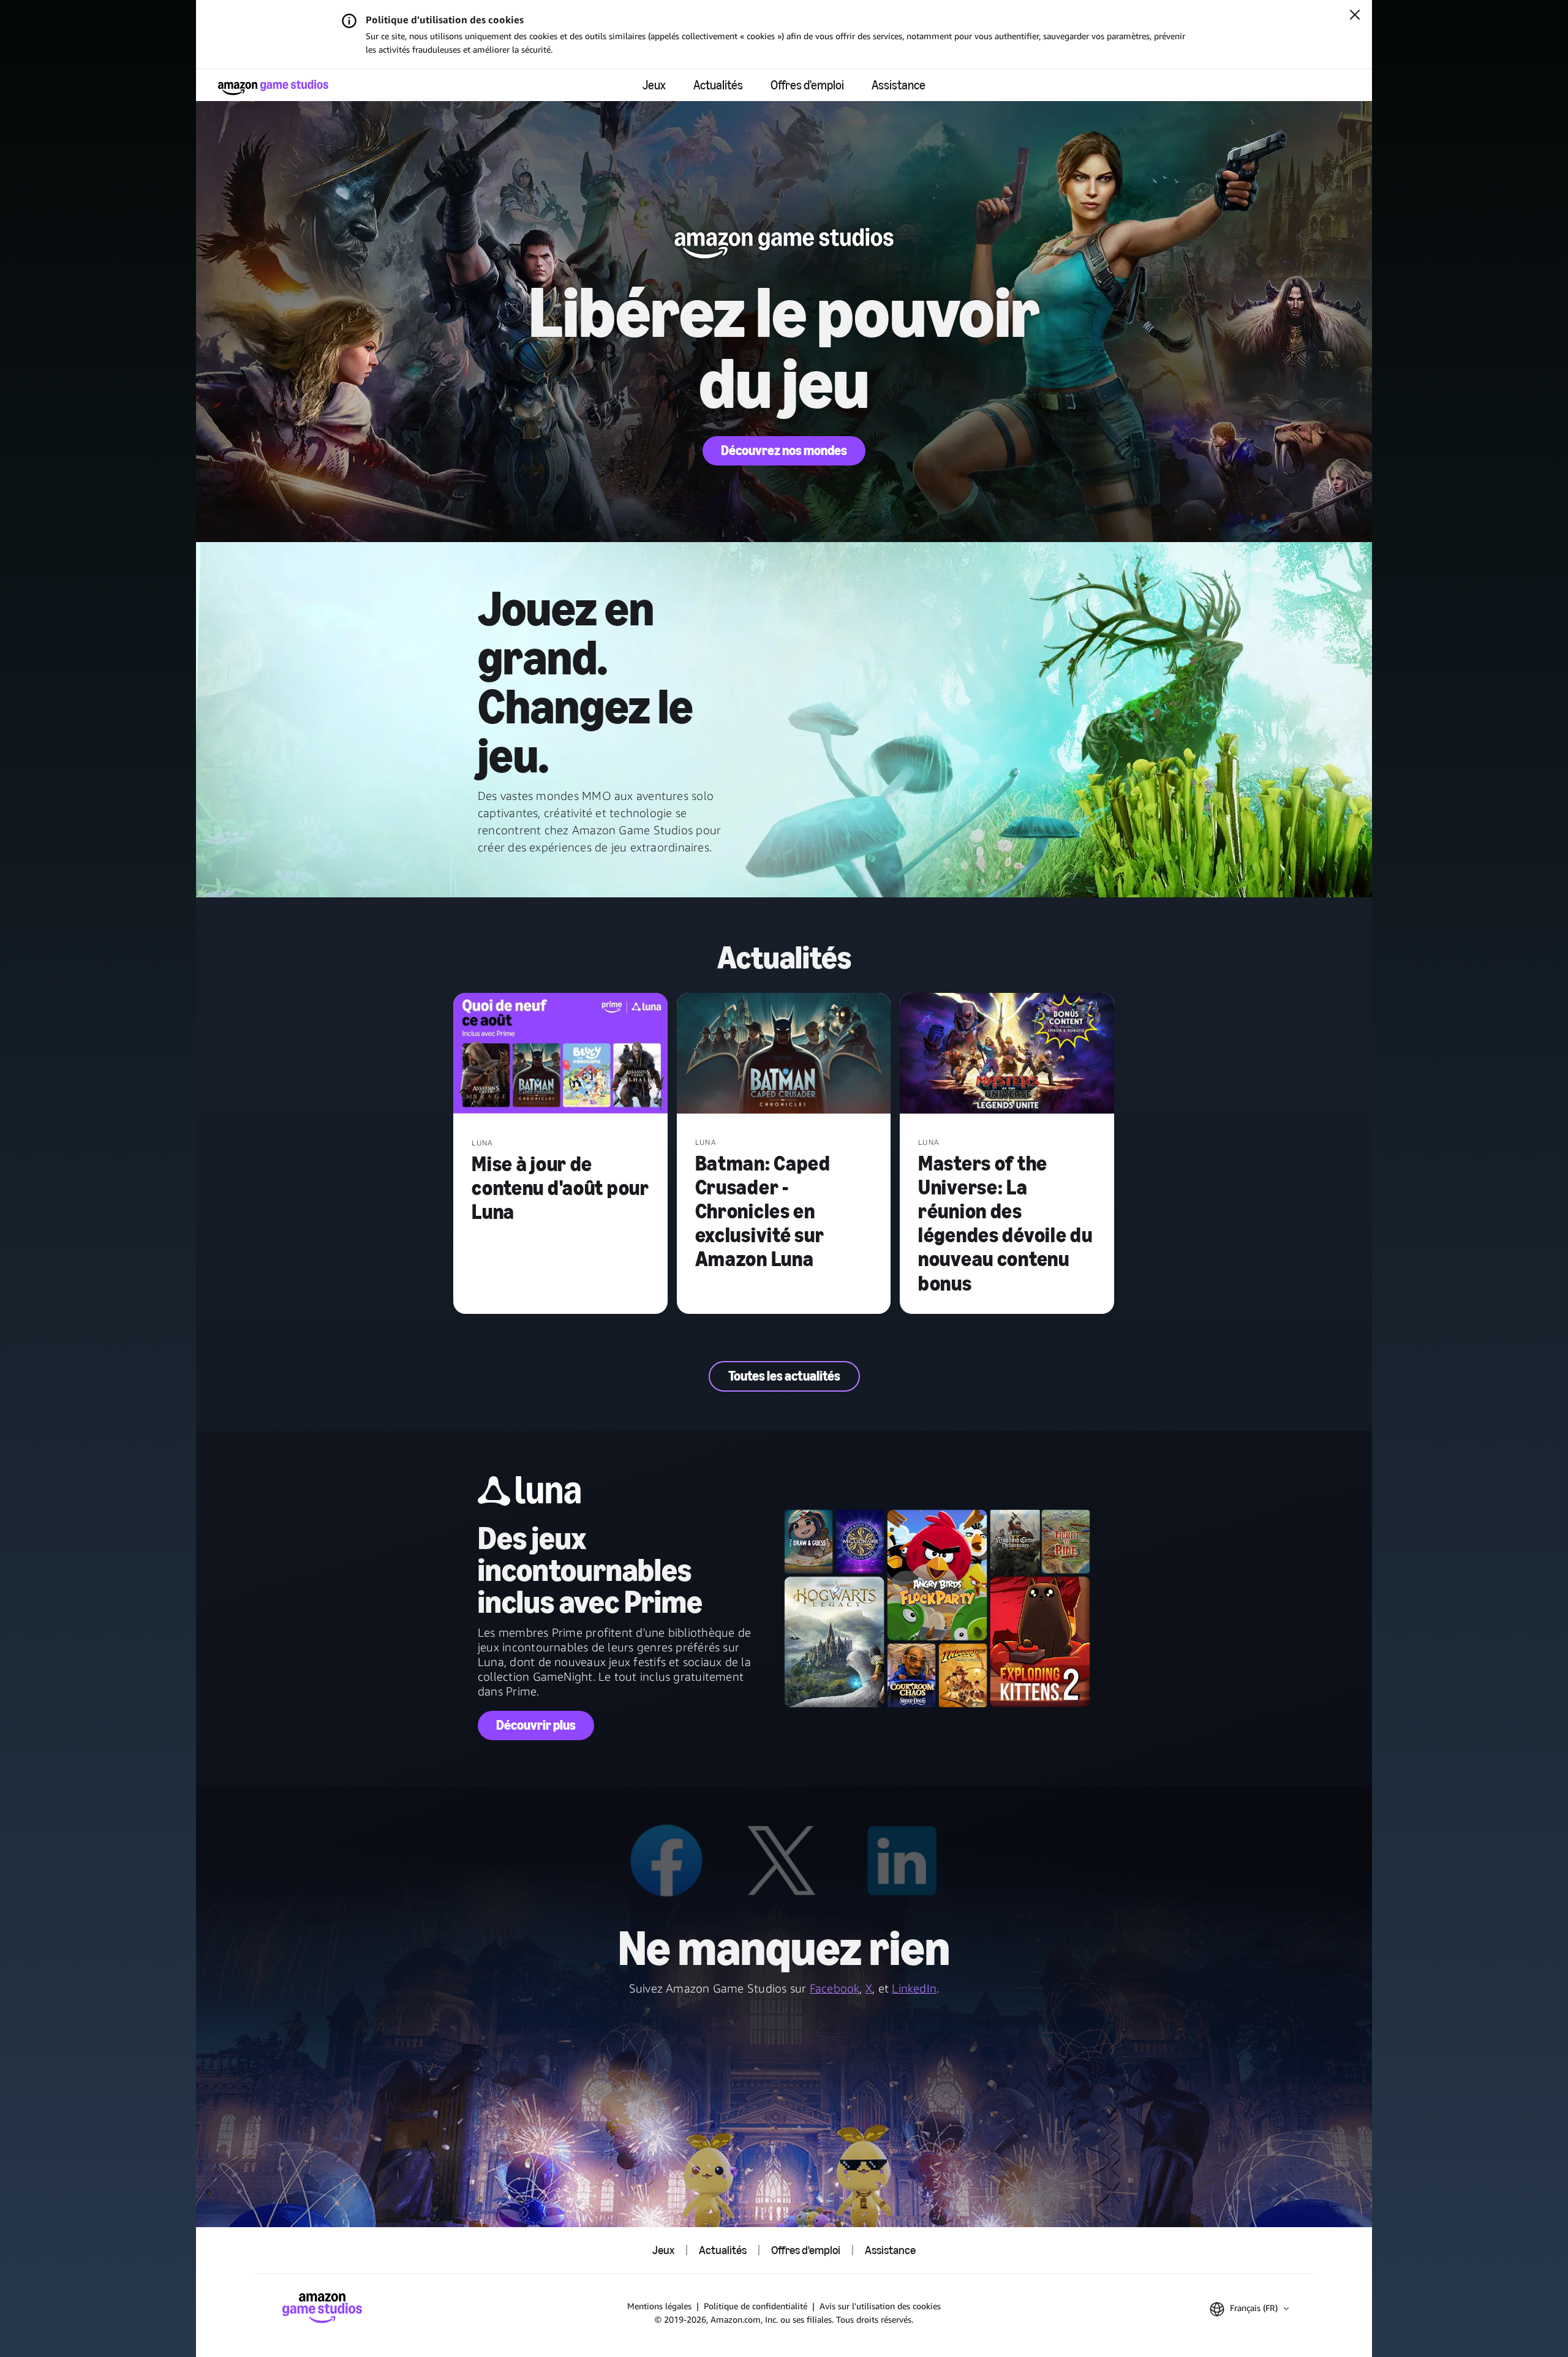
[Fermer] (1355, 16)
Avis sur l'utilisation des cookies (880, 2306)
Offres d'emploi (807, 85)
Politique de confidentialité (756, 2306)
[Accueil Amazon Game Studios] (273, 87)
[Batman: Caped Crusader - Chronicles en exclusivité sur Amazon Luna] (784, 1054)
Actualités (718, 85)
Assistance (899, 85)
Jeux (654, 85)
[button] (1249, 2309)
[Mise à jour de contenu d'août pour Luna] (560, 1055)
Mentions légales (659, 2306)
